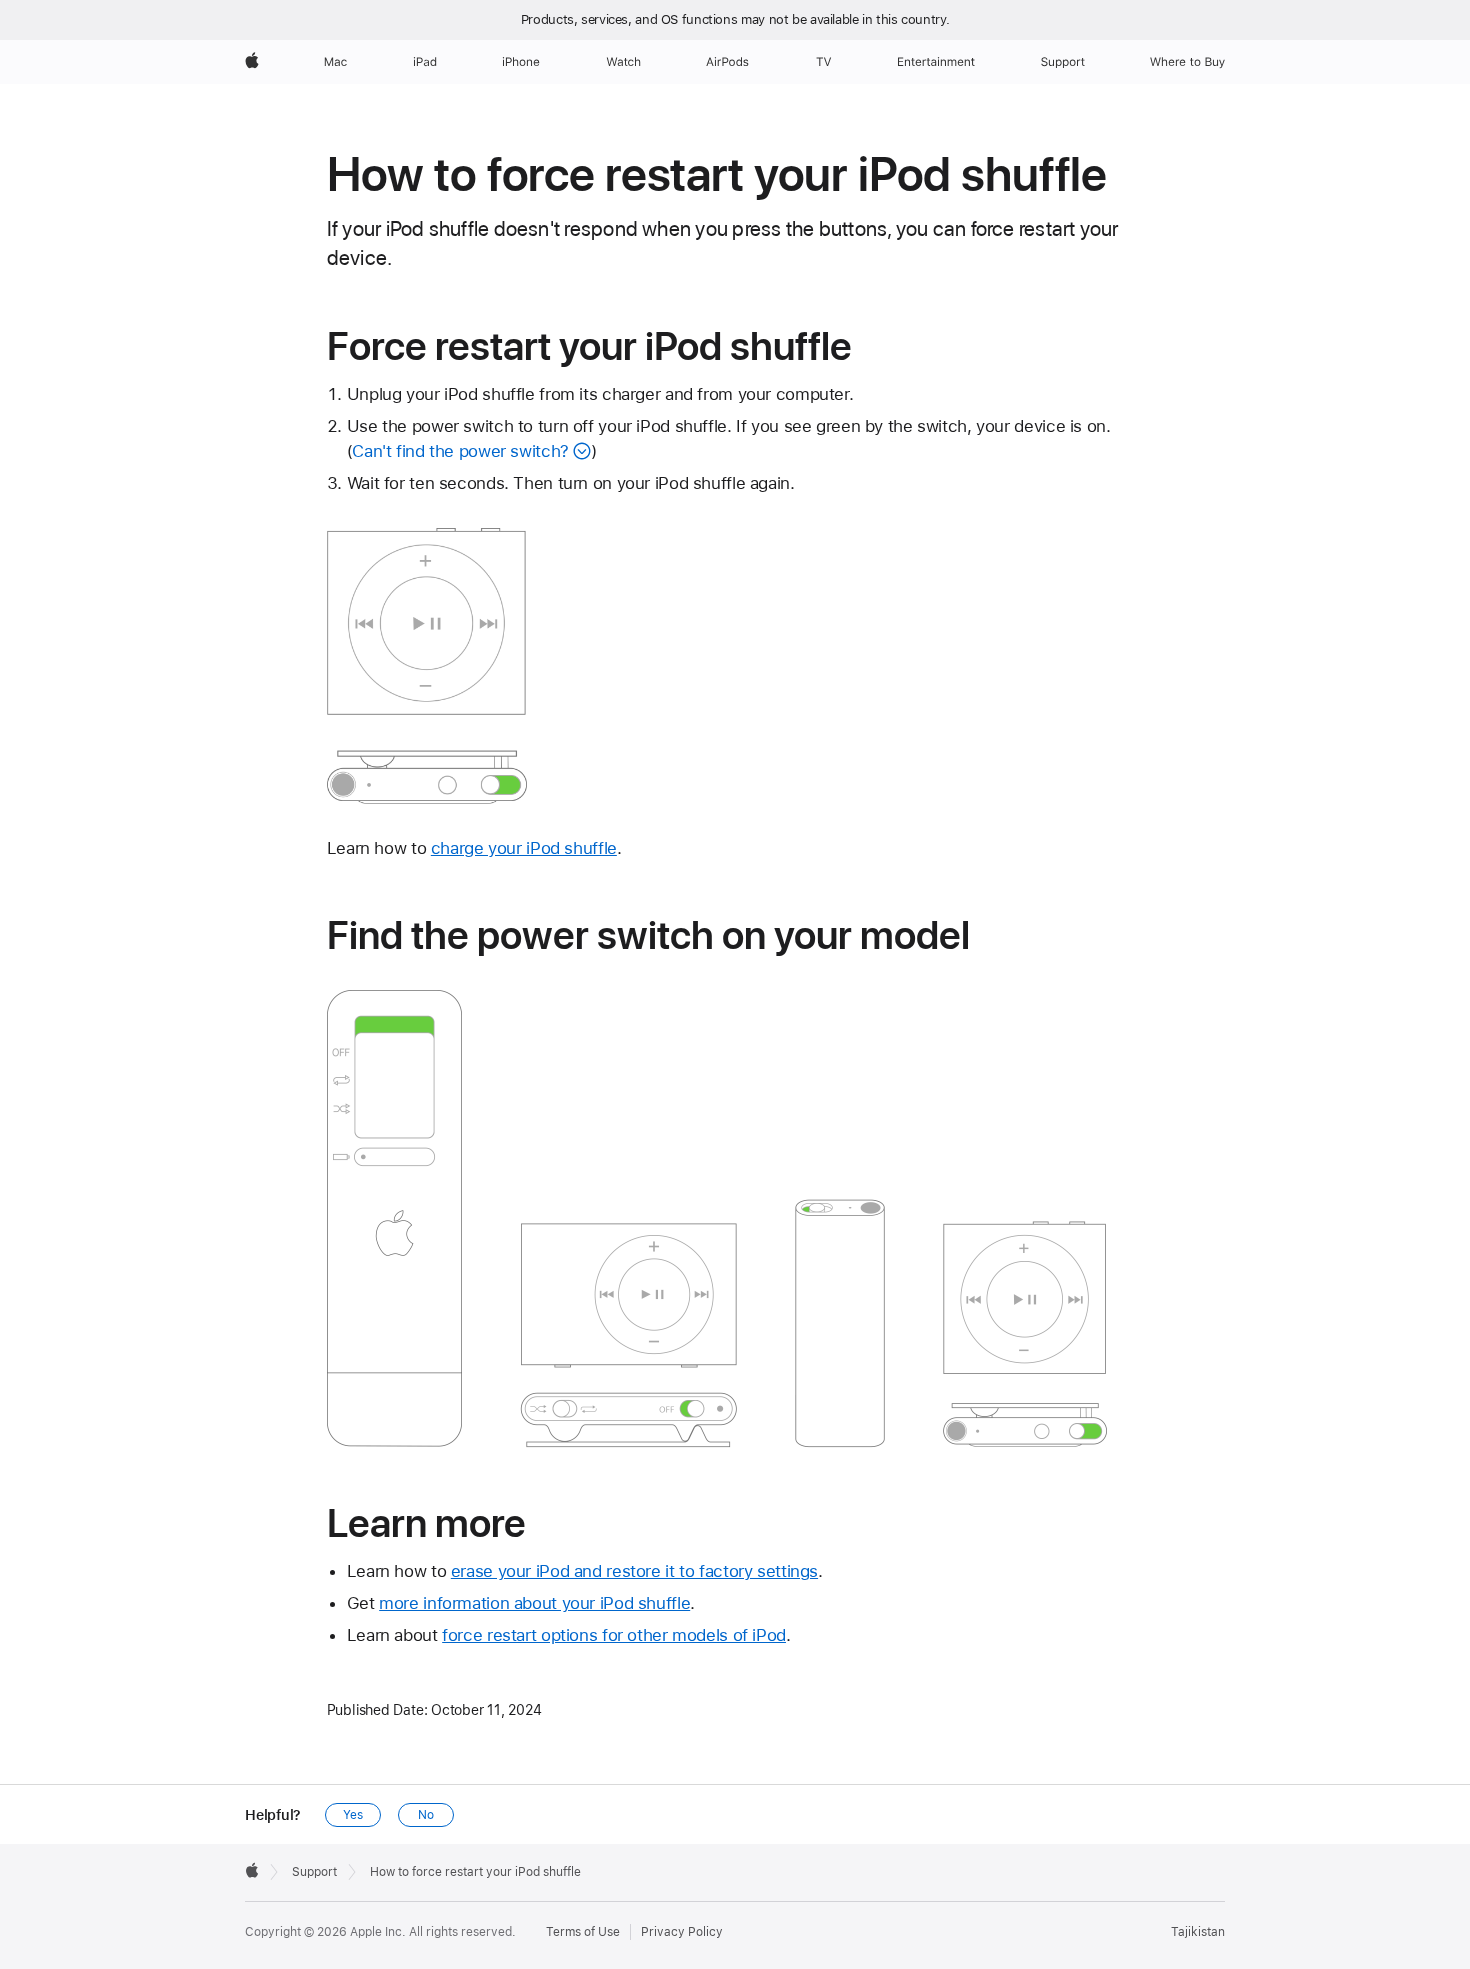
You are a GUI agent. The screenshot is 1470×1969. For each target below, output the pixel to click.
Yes (353, 1815)
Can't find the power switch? (460, 451)
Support (314, 1872)
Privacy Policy (682, 1932)
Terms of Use (583, 1932)
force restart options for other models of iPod (614, 1635)
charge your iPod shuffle (524, 848)
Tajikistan (1198, 1932)
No (426, 1815)
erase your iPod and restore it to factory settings (634, 1571)
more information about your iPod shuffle (534, 1603)
